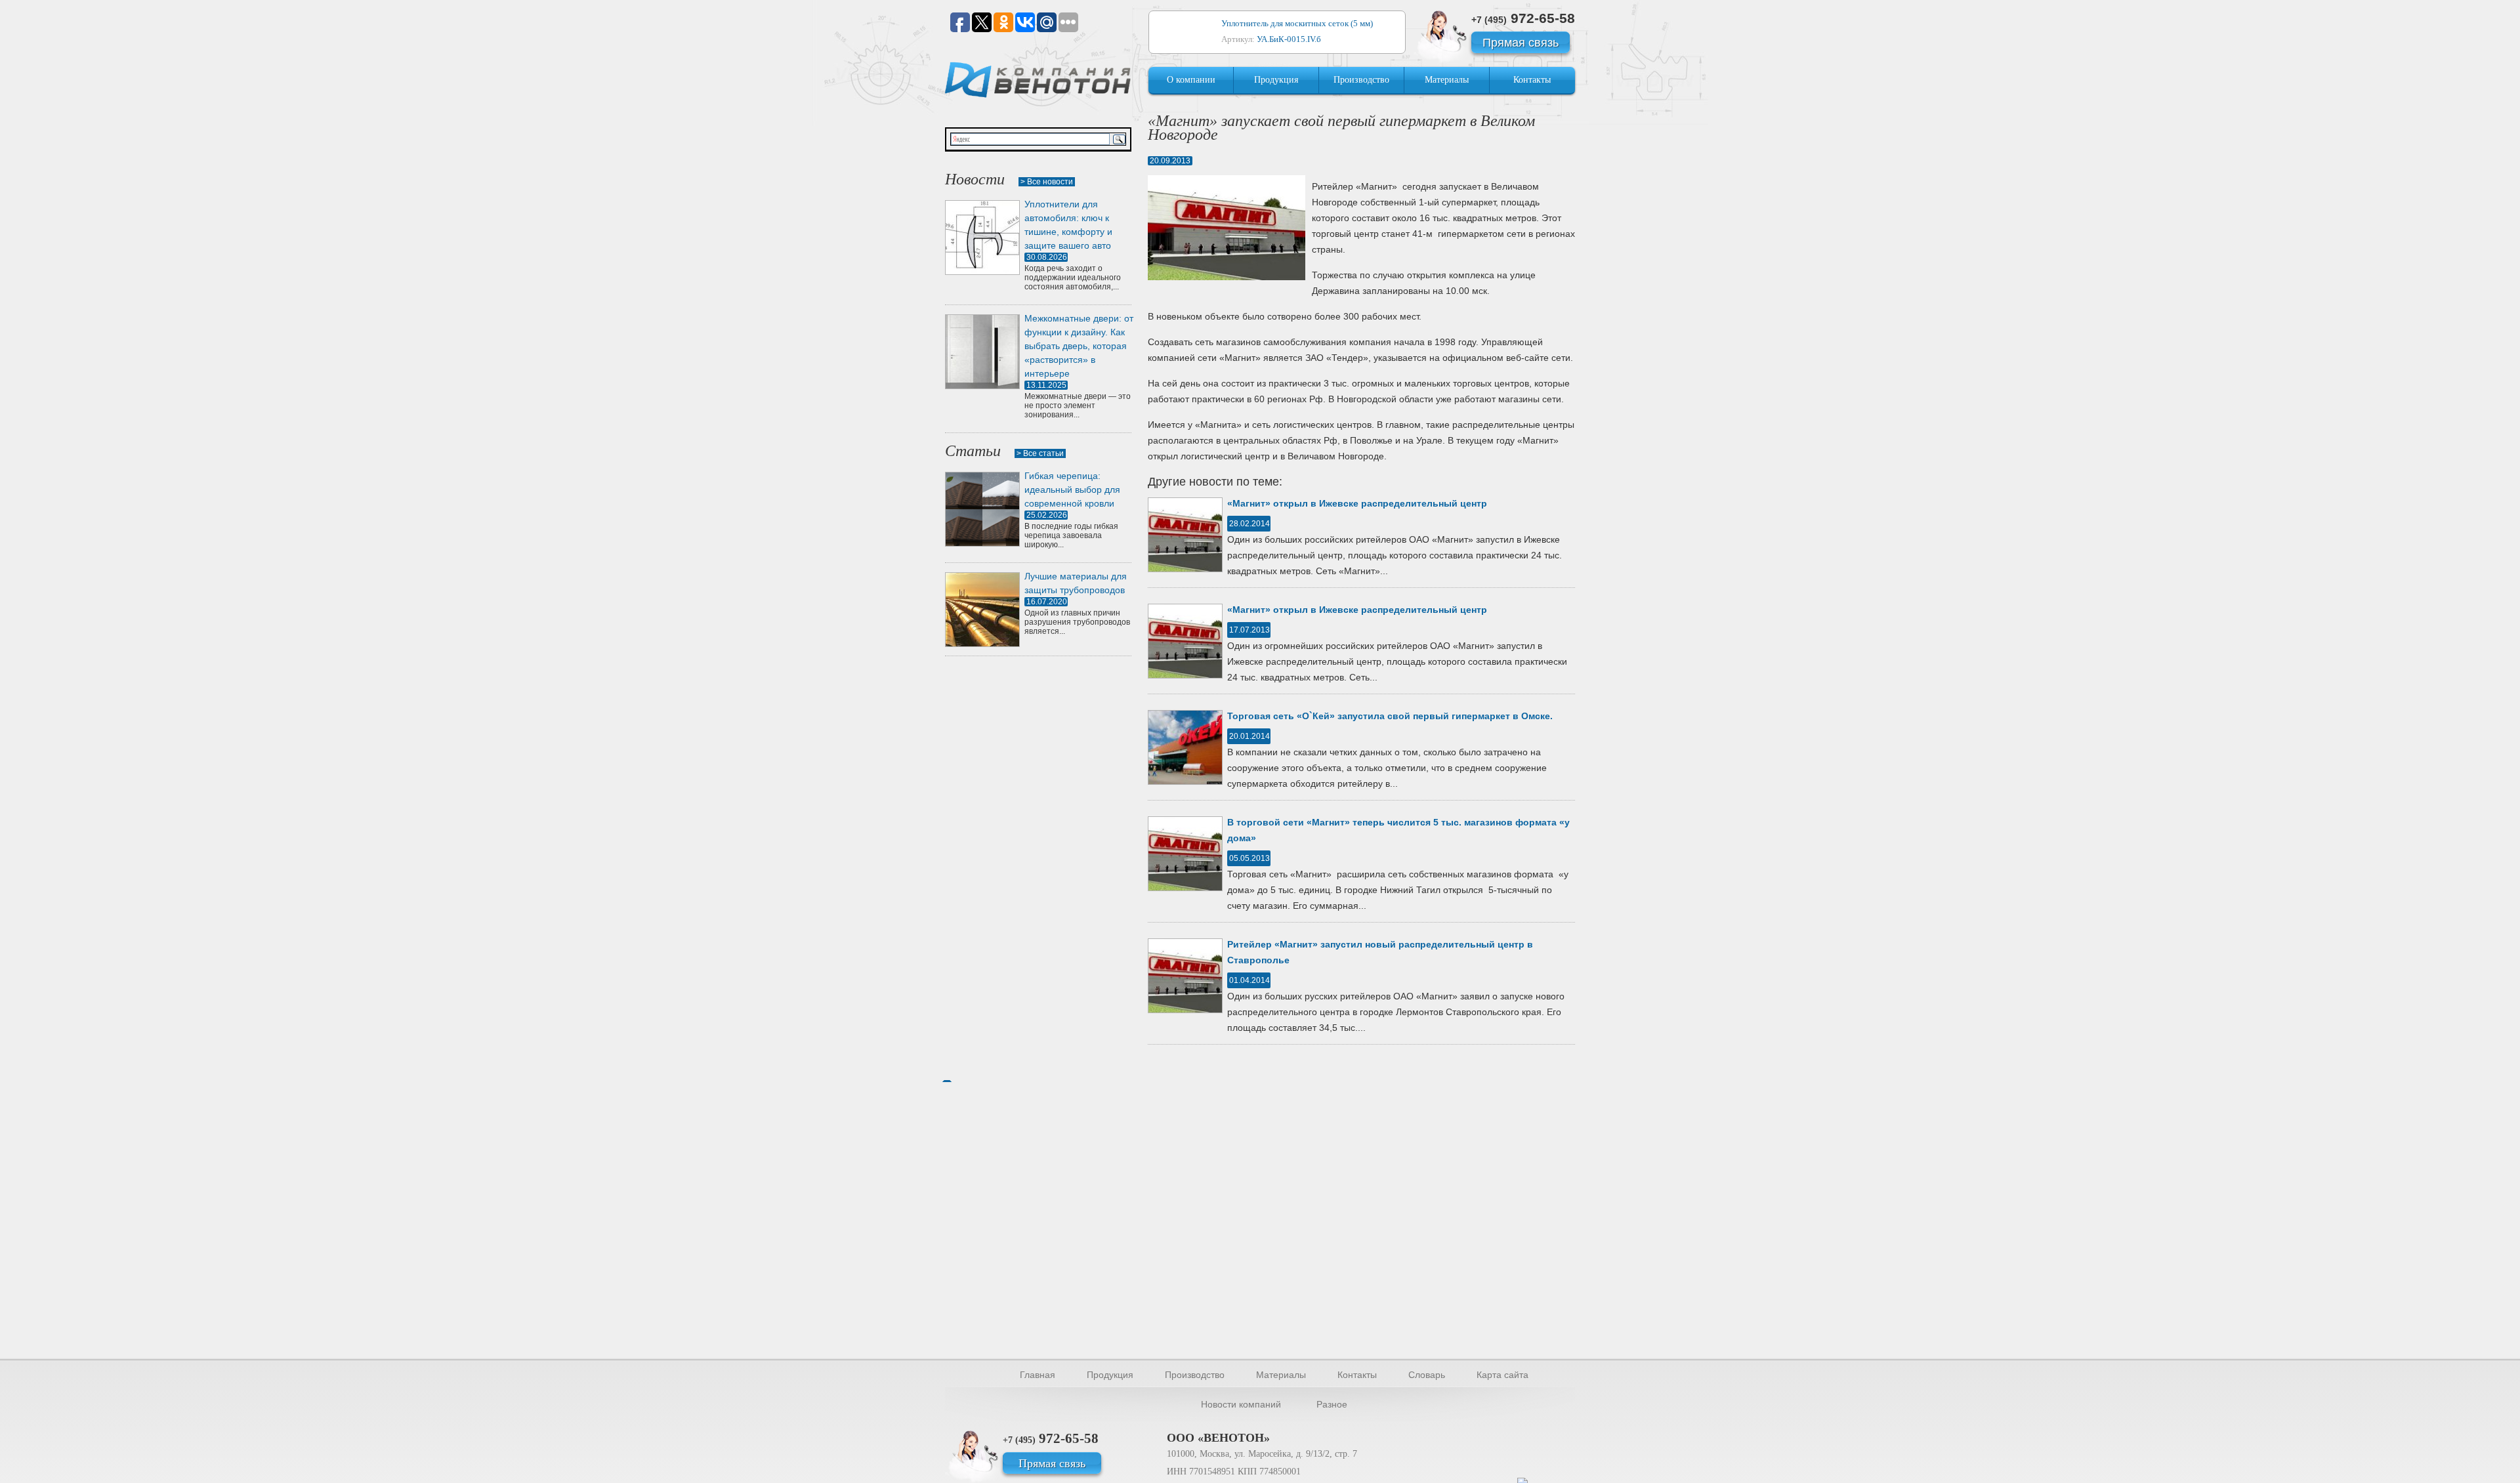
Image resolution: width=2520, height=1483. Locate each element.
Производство (1361, 80)
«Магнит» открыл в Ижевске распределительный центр (1357, 503)
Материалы (1447, 80)
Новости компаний (1241, 1404)
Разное (1332, 1404)
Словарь (1427, 1375)
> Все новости (1047, 182)
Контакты (1532, 80)
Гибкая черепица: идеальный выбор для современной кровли (1072, 490)
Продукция (1276, 80)
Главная (1038, 1375)
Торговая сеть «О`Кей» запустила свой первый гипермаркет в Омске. (1390, 716)
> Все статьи (1040, 453)
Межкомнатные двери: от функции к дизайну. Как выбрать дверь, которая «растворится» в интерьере (1079, 346)
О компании (1191, 80)
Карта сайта (1502, 1375)
